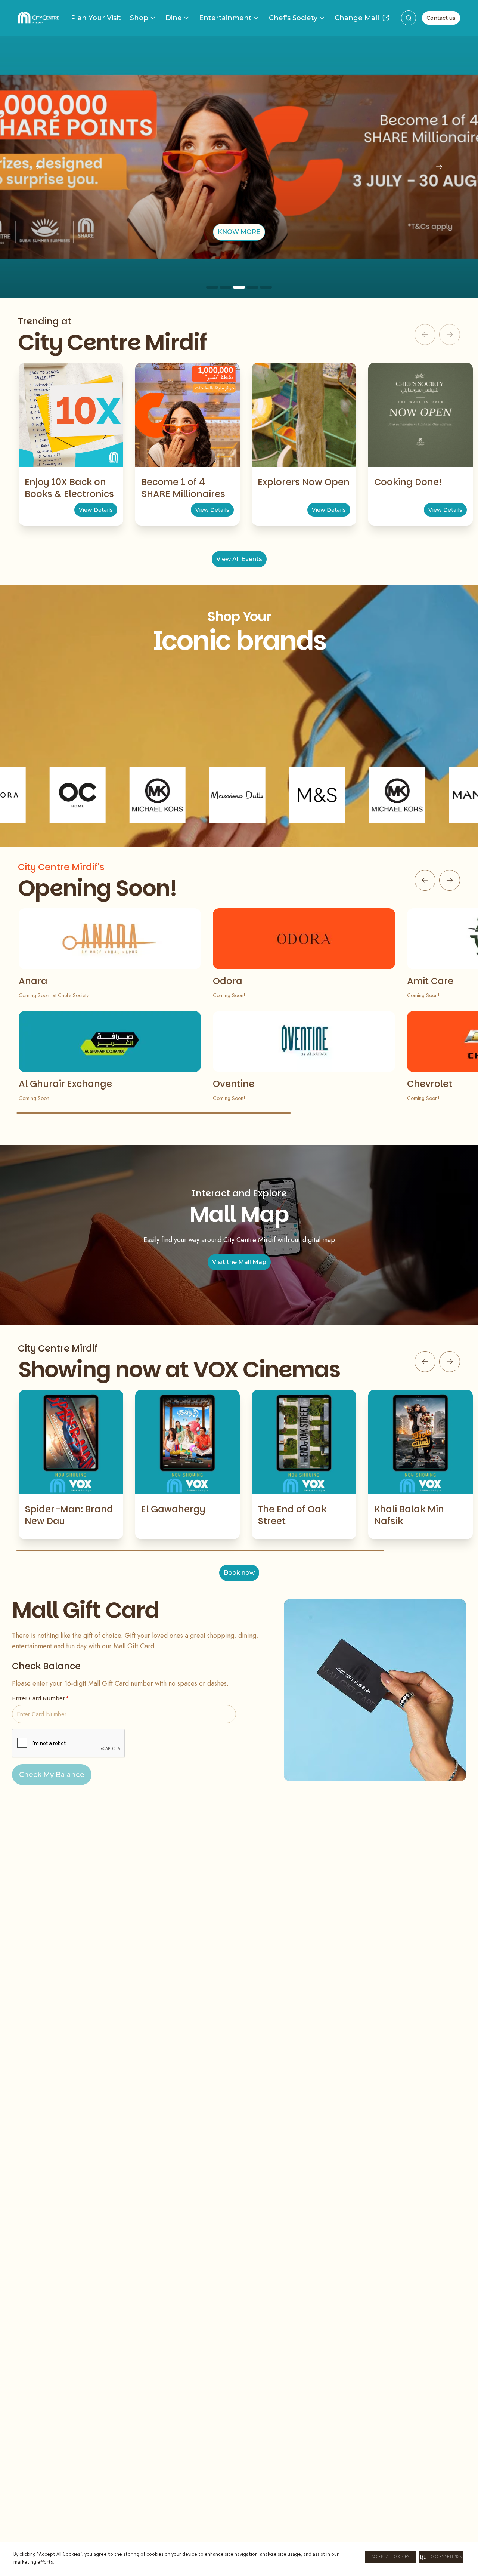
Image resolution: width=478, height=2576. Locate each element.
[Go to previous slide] (425, 880)
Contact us (441, 18)
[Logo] (39, 18)
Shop (139, 18)
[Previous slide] (39, 167)
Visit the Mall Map (239, 1262)
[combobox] (409, 18)
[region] (239, 167)
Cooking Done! (408, 482)
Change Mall (357, 18)
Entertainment (225, 18)
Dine (174, 18)
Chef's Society (293, 18)
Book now (239, 1573)
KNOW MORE (239, 232)
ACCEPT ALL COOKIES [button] (390, 2557)
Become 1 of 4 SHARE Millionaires (183, 488)
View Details (96, 510)
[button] (441, 2557)
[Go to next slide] (450, 880)
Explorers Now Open (304, 482)
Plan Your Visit (96, 18)
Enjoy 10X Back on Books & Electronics (69, 488)
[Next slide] (439, 167)
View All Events (239, 559)
